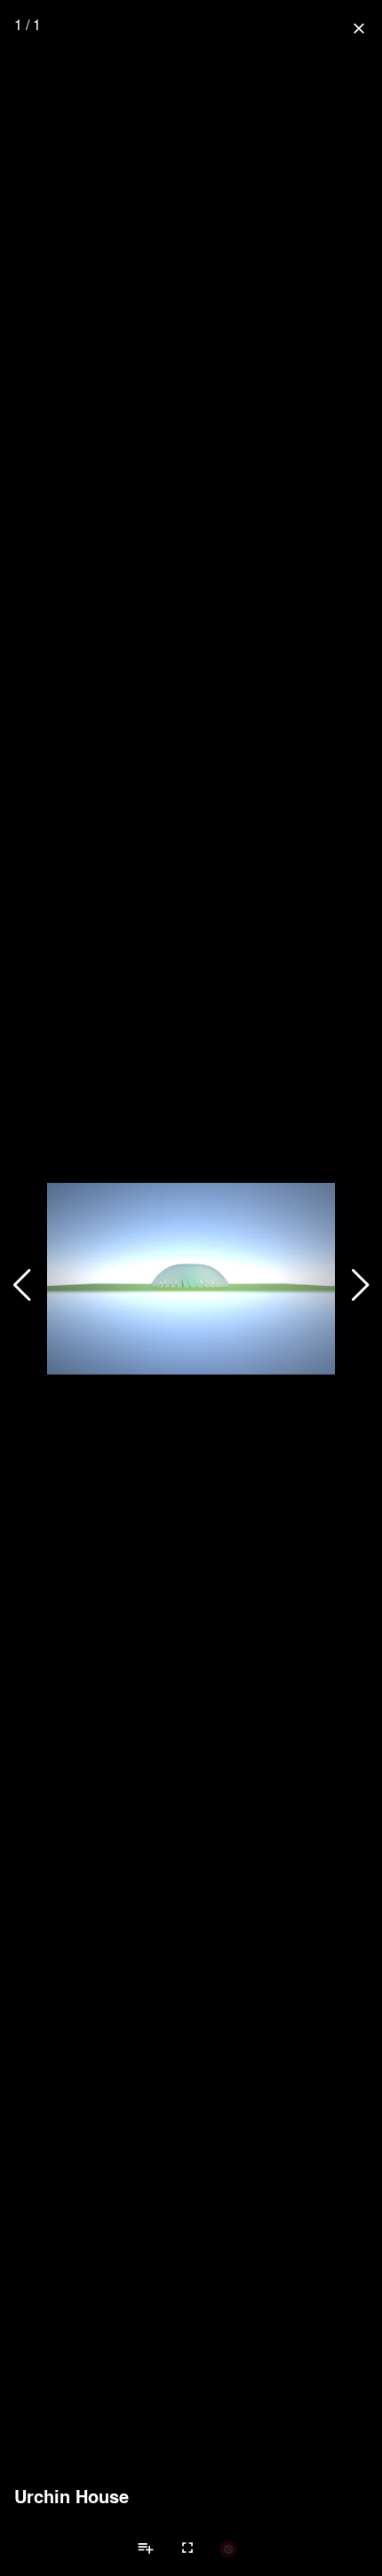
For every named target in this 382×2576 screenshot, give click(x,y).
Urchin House (72, 2496)
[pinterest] (228, 2548)
